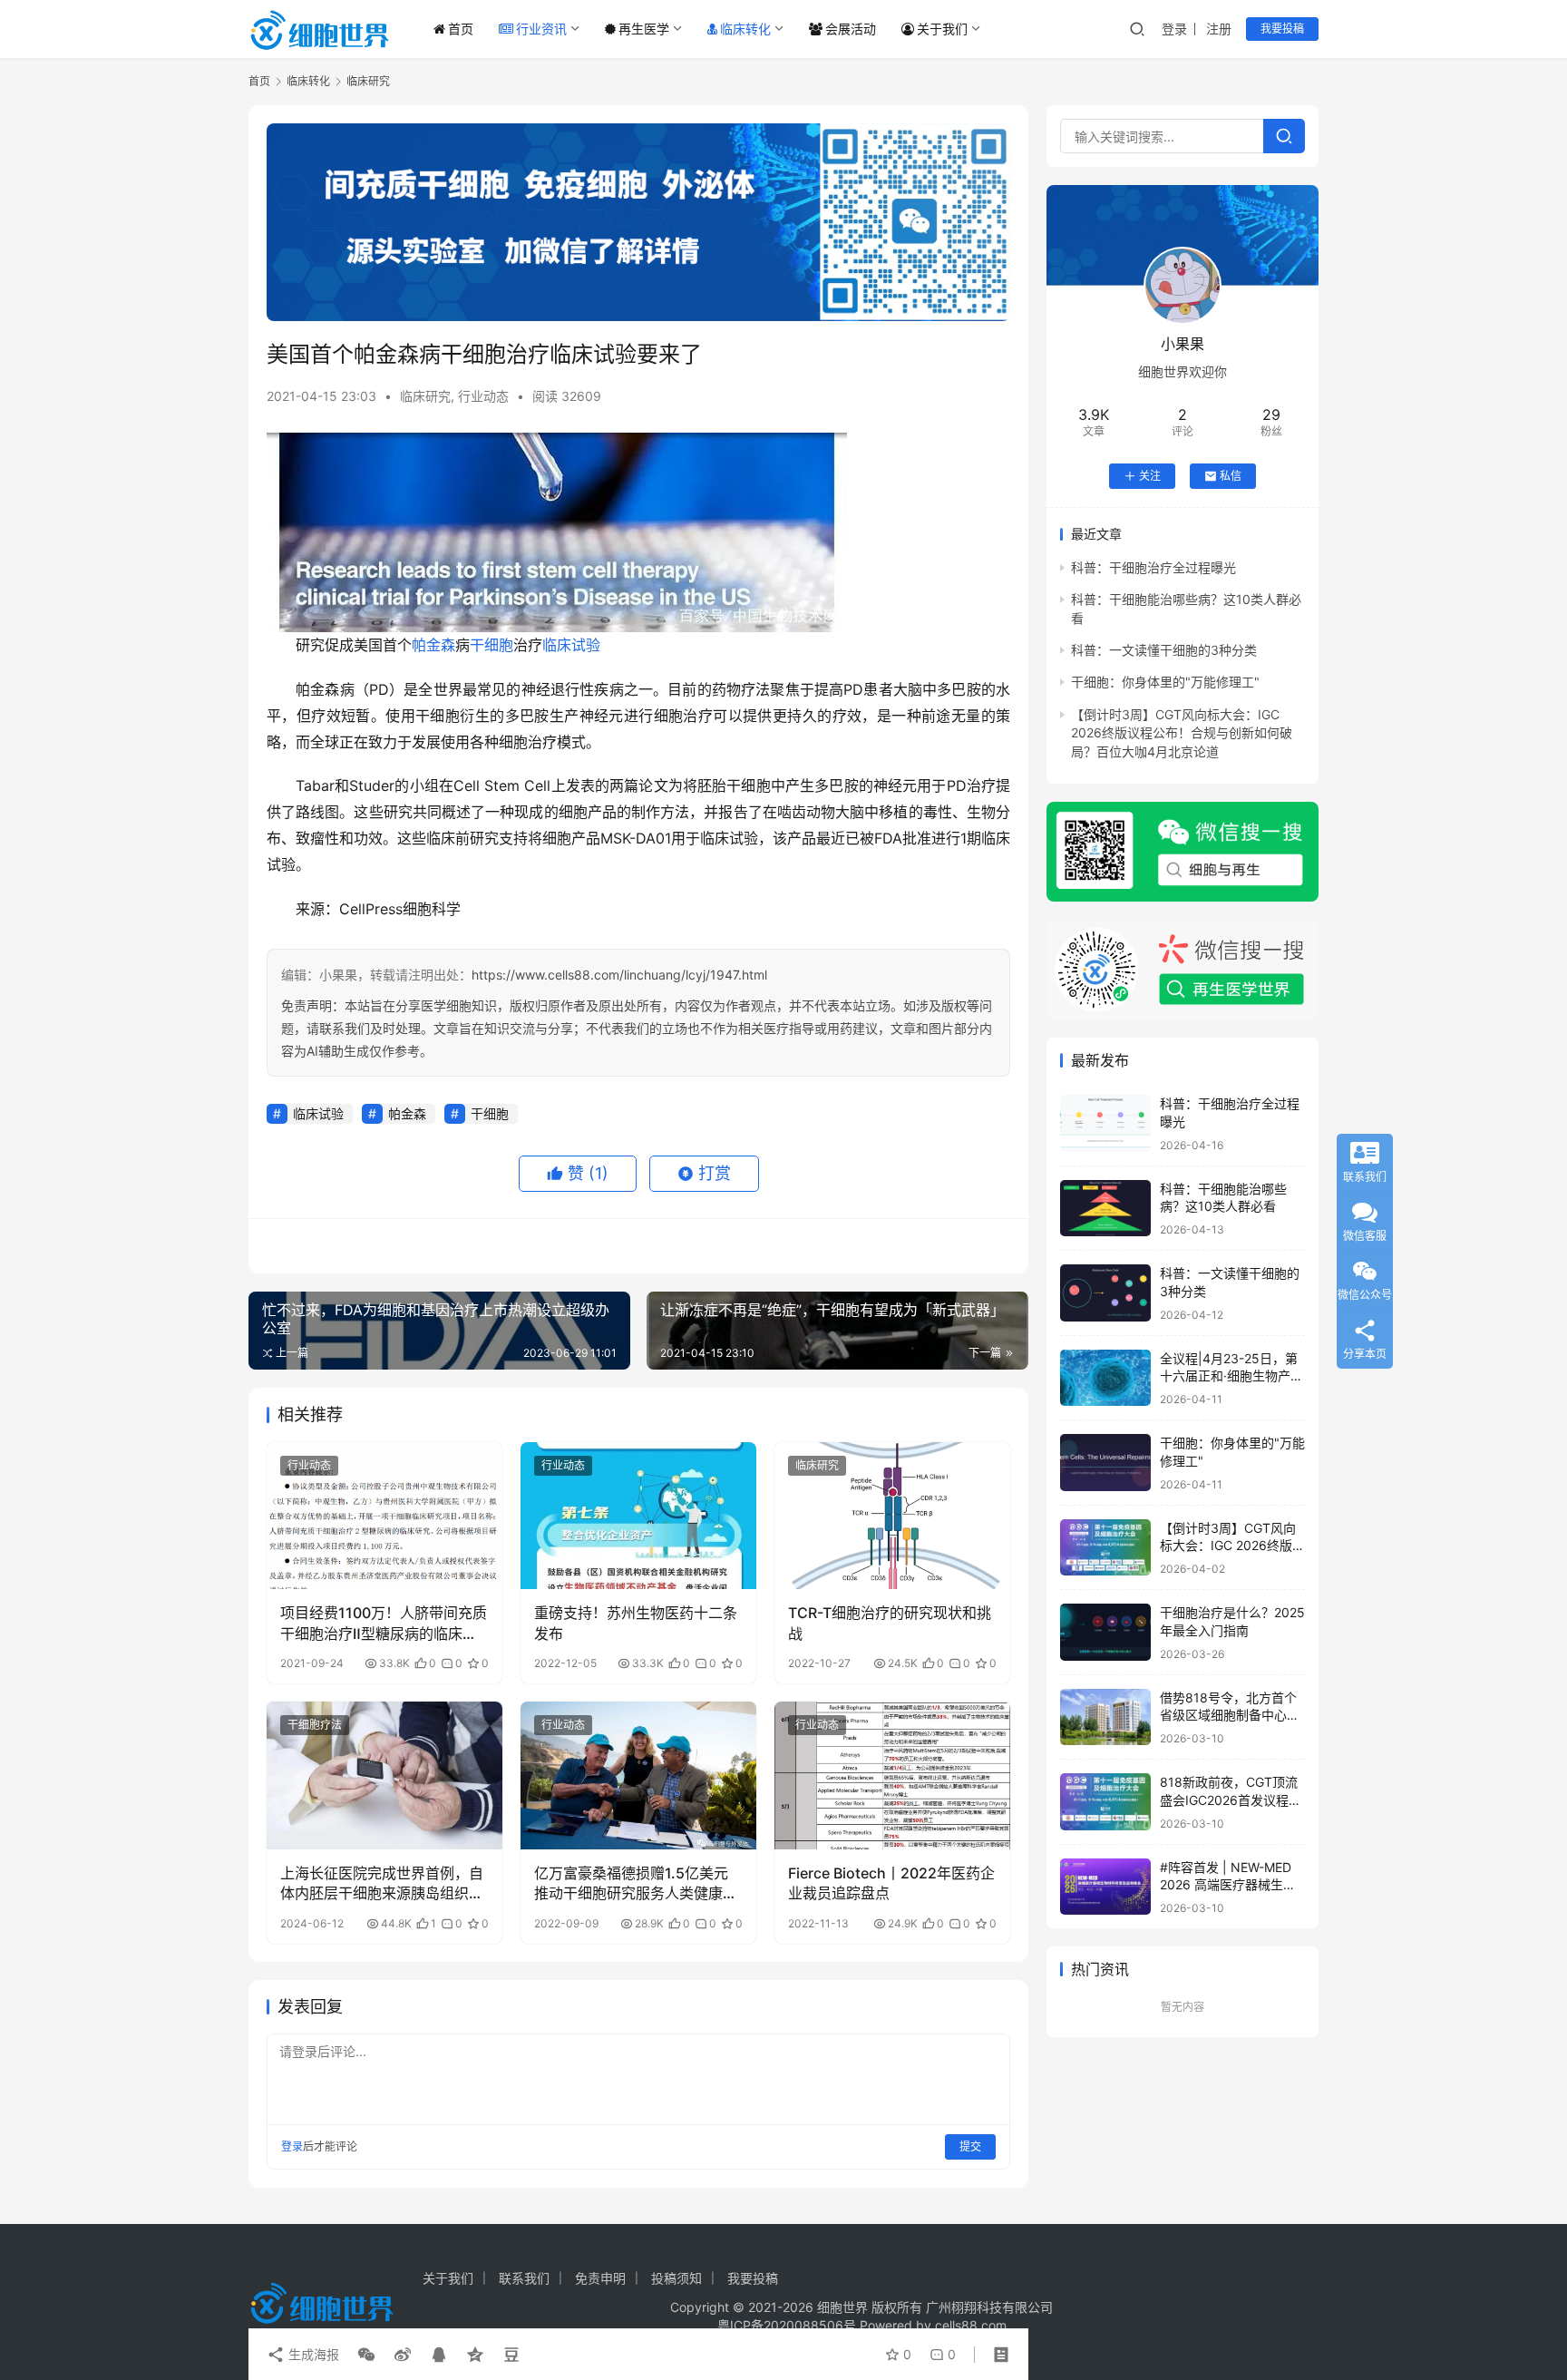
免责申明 (600, 2278)
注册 (1219, 29)
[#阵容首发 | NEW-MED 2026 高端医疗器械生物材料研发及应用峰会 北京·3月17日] (1105, 1887)
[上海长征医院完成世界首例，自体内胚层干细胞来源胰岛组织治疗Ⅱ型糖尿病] (384, 1775)
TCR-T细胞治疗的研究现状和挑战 (890, 1623)
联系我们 (524, 2278)
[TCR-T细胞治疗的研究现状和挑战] (892, 1516)
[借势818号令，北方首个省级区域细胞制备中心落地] (1105, 1717)
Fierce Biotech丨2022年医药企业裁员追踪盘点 (891, 1883)
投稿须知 (676, 2278)
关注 (1150, 476)
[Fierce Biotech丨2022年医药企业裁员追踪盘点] (892, 1775)
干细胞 (492, 645)
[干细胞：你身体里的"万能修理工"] (1105, 1463)
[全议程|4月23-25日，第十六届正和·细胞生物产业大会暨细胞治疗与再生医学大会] (1105, 1378)
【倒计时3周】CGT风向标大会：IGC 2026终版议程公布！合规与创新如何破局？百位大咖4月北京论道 (1182, 733)
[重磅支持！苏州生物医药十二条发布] (638, 1516)
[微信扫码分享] (366, 2355)
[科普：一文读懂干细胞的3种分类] (1105, 1293)
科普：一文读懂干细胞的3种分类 (1164, 650)
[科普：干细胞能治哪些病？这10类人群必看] (1105, 1209)
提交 (970, 2146)
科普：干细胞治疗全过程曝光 (1153, 567)
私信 (1231, 476)
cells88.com (971, 2325)
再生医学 (644, 29)
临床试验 (571, 645)
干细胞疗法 (315, 1725)
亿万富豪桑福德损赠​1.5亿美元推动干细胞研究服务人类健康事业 (636, 1884)
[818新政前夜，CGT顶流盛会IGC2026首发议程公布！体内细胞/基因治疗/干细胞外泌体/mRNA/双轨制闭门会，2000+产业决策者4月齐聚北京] (1105, 1802)
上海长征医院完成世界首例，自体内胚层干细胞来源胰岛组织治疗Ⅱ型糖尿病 (382, 1884)
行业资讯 (541, 29)
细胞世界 (842, 2307)
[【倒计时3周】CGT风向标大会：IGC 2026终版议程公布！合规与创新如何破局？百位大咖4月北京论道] (1105, 1548)
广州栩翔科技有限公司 (989, 2307)
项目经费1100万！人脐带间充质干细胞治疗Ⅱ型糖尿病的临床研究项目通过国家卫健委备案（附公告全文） (384, 1624)
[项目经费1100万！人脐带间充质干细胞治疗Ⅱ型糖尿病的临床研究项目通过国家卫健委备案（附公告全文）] (384, 1516)
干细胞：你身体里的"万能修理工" (1165, 682)
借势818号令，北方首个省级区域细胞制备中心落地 (1230, 1715)
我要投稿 (1282, 29)
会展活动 (851, 29)
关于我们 (942, 29)
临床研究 (425, 396)
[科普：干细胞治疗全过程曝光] (1105, 1123)
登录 (1174, 29)
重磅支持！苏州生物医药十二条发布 (636, 1623)
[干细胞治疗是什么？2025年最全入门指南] (1105, 1632)
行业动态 (483, 396)
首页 (461, 29)
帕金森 (433, 645)
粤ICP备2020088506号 (787, 2325)
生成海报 (312, 2354)
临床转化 (745, 29)
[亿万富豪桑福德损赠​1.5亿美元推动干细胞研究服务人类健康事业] (638, 1775)
